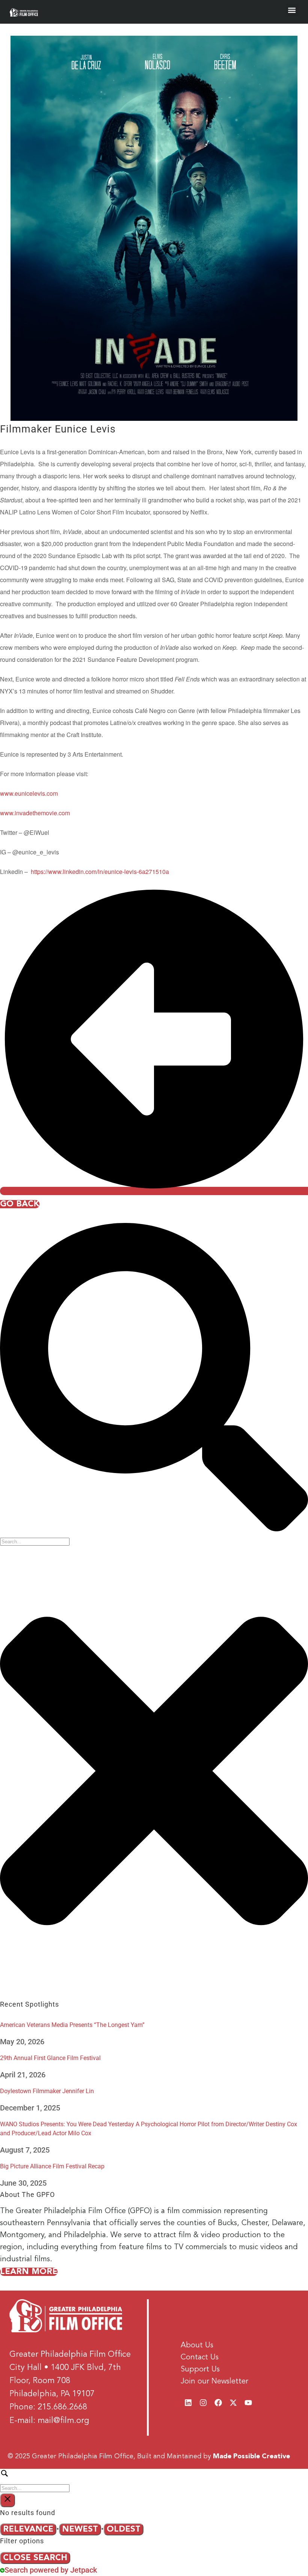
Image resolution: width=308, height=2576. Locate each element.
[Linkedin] (188, 2403)
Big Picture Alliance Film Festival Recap (52, 2166)
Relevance (28, 2529)
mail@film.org (63, 2421)
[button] (292, 10)
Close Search (35, 2558)
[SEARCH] (154, 2480)
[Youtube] (248, 2403)
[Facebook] (218, 2403)
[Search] (154, 1529)
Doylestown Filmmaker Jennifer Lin (47, 2091)
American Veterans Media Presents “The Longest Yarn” (72, 2025)
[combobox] (35, 1542)
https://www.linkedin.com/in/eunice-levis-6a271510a (100, 872)
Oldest (124, 2529)
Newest (80, 2529)
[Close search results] (8, 2500)
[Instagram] (203, 2403)
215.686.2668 (62, 2407)
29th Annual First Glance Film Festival (50, 2058)
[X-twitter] (233, 2403)
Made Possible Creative (251, 2456)
